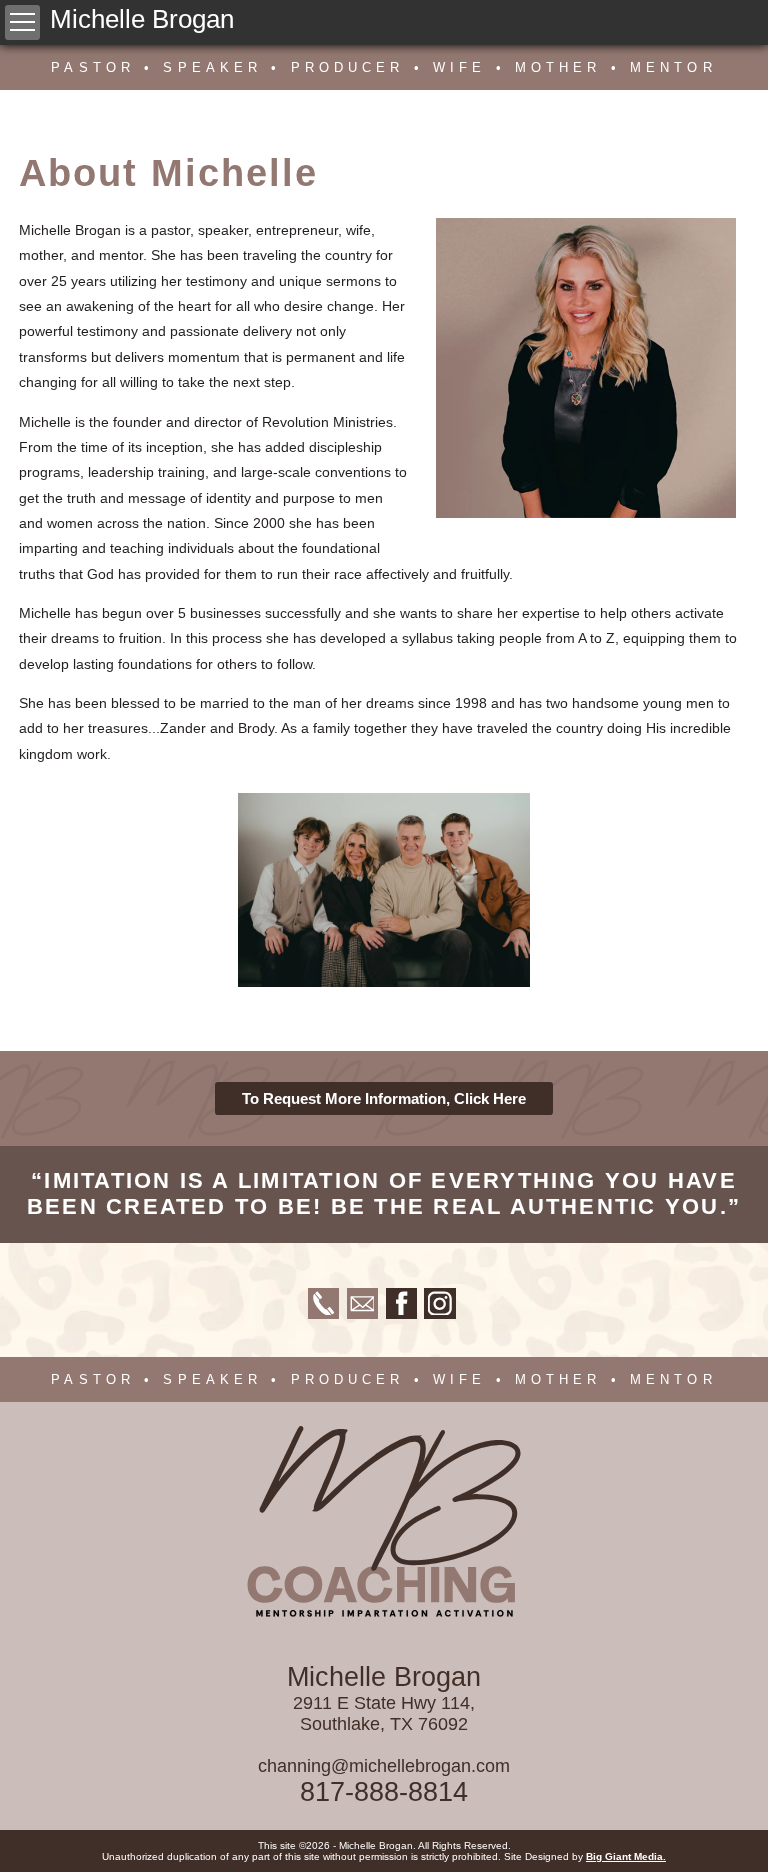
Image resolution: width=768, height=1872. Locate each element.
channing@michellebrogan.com (384, 1766)
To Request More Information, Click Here (384, 1098)
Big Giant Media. (626, 1856)
